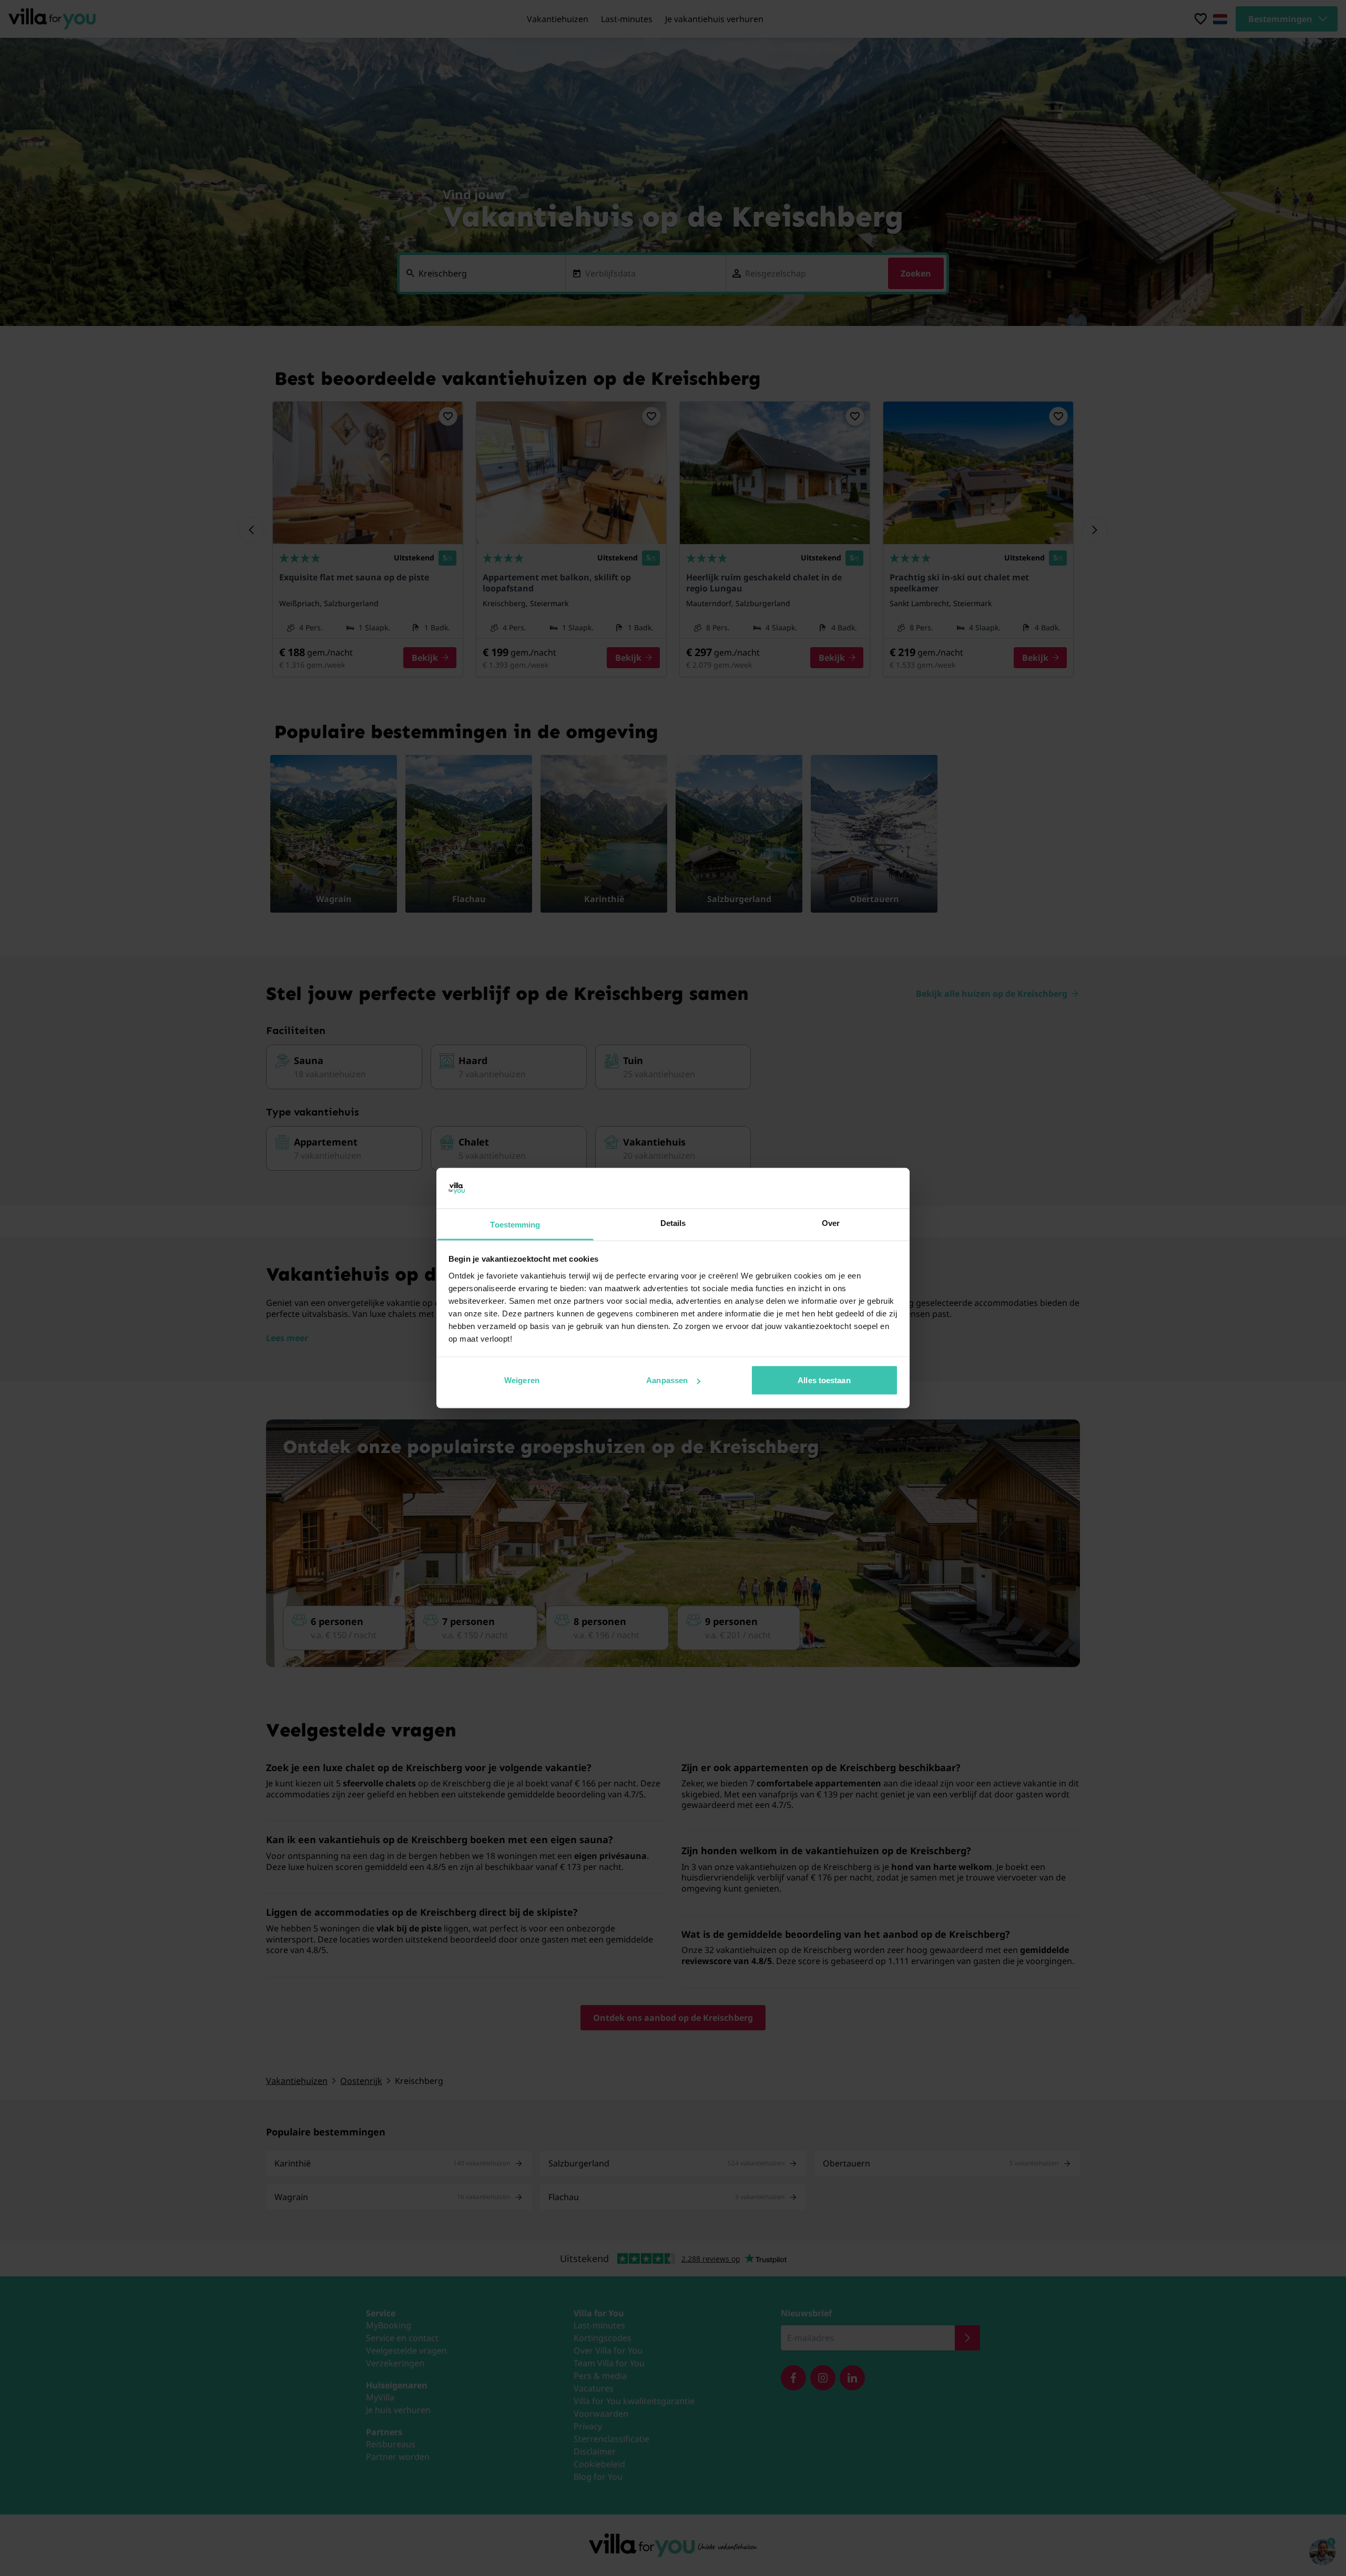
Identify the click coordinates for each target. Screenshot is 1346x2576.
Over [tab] (831, 1223)
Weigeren (522, 1380)
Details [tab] (673, 1223)
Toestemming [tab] (515, 1224)
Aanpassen (667, 1380)
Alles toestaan (824, 1380)
